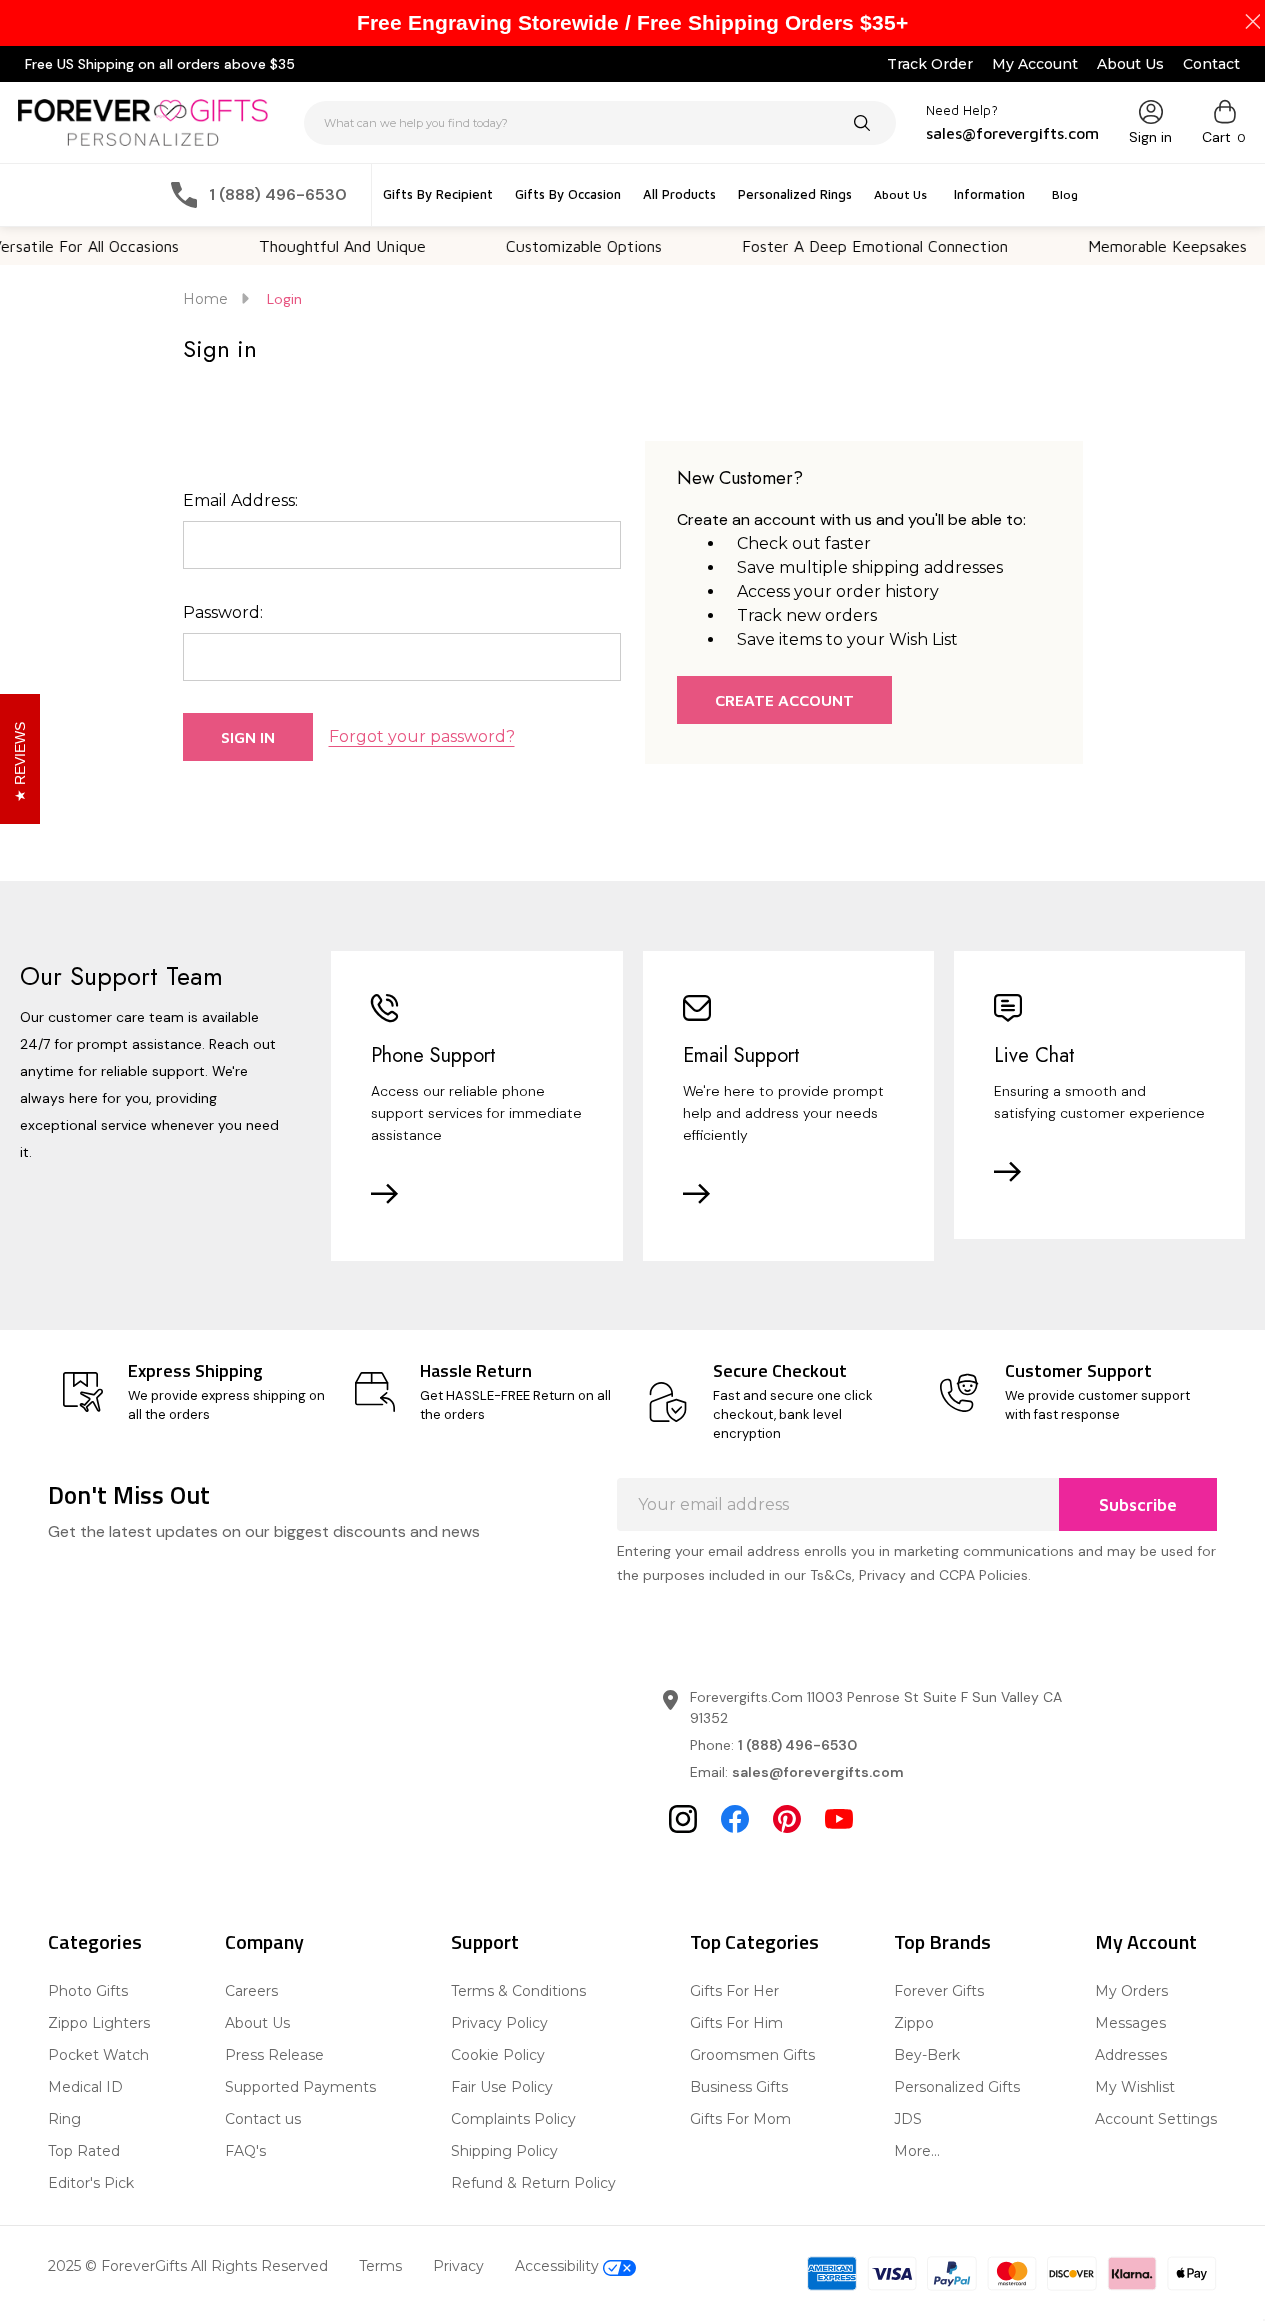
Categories (95, 1941)
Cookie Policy (498, 2055)
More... (917, 2151)
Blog (1065, 194)
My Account (1035, 64)
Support (485, 1941)
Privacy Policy (499, 2023)
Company (264, 1941)
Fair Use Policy (502, 2087)
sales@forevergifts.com (818, 1772)
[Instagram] (683, 1819)
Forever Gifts (939, 1991)
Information (989, 194)
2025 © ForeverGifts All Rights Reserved (188, 2266)
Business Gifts (739, 2087)
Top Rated (84, 2151)
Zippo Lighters (99, 2023)
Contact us (263, 2119)
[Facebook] (735, 1819)
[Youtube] (839, 1819)
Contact (1211, 64)
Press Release (274, 2055)
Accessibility (559, 2266)
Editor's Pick (91, 2183)
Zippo (914, 2023)
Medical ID (85, 2087)
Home (205, 299)
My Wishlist (1135, 2087)
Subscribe (1138, 1505)
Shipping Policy (504, 2151)
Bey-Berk (927, 2055)
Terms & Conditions (518, 1991)
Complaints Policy (513, 2119)
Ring (64, 2119)
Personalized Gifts (957, 2087)
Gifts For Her (734, 1991)
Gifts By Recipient (438, 194)
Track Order (930, 64)
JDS (908, 2119)
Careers (251, 1991)
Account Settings (1156, 2119)
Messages (1130, 2023)
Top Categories (754, 1941)
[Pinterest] (787, 1819)
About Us (1130, 64)
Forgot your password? (422, 736)
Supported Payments (300, 2087)
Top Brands (942, 1941)
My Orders (1131, 1991)
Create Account (784, 700)
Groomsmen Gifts (752, 2055)
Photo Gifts (88, 1991)
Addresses (1131, 2055)
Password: (223, 612)
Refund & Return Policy (533, 2183)
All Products (679, 194)
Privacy (458, 2266)
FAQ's (245, 2151)
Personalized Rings (795, 194)
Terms (380, 2266)
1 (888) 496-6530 (797, 1745)
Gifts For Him (736, 2023)
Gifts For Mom (740, 2119)
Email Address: (240, 500)
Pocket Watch (98, 2055)
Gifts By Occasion (568, 194)
